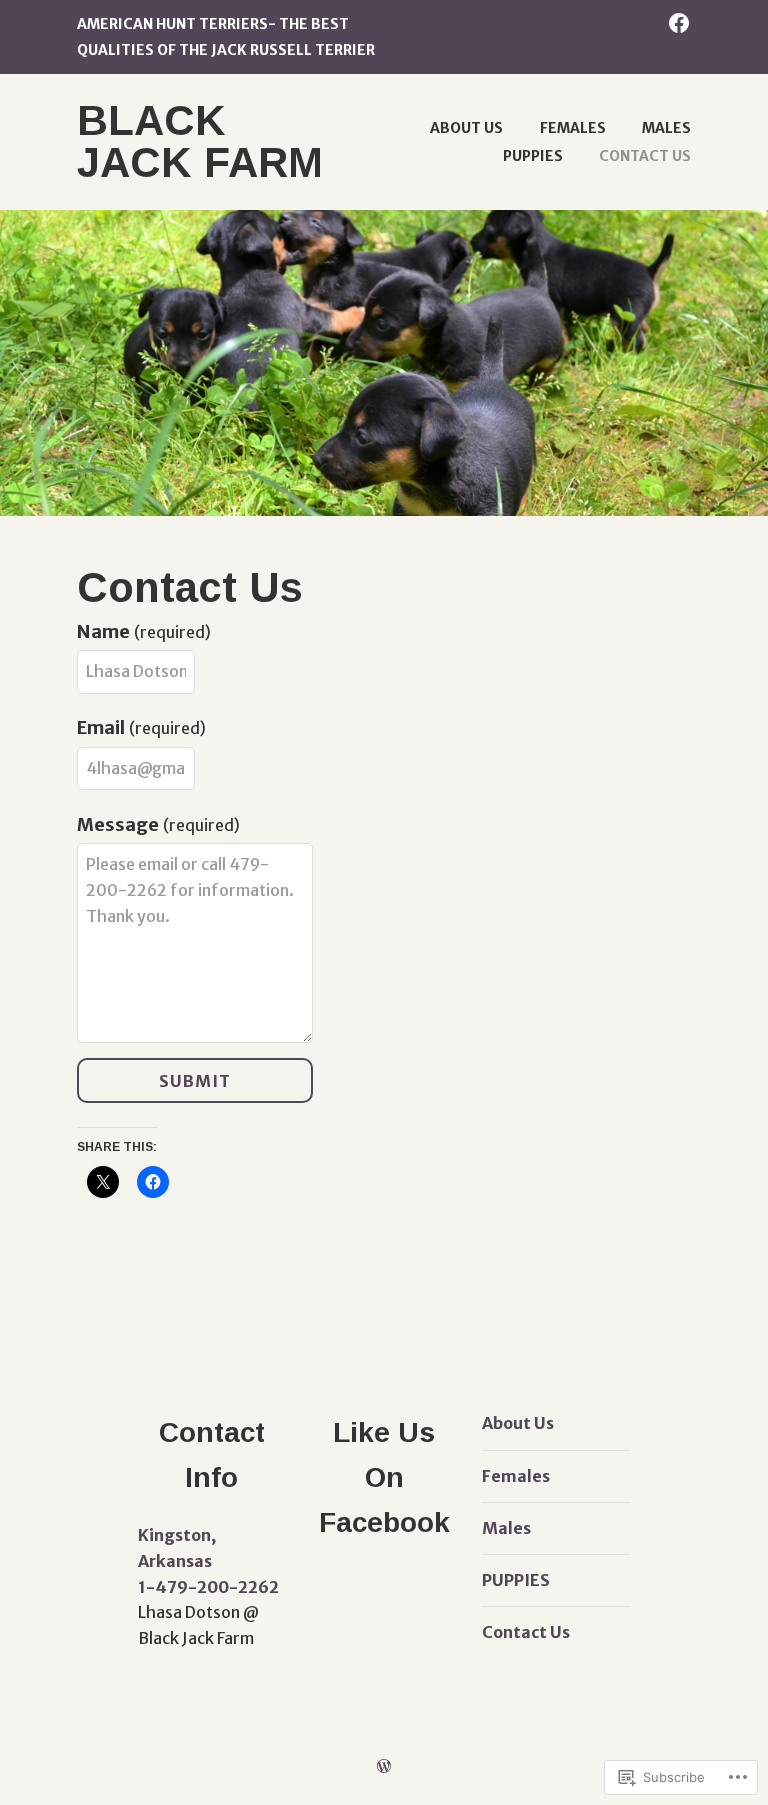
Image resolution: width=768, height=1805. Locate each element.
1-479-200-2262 (208, 1587)
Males (666, 128)
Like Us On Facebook (384, 1477)
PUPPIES (533, 156)
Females (573, 128)
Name (144, 631)
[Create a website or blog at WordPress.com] (384, 1766)
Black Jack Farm (200, 141)
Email (141, 727)
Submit (195, 1081)
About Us (466, 128)
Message (158, 824)
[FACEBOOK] (679, 22)
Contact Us (645, 156)
